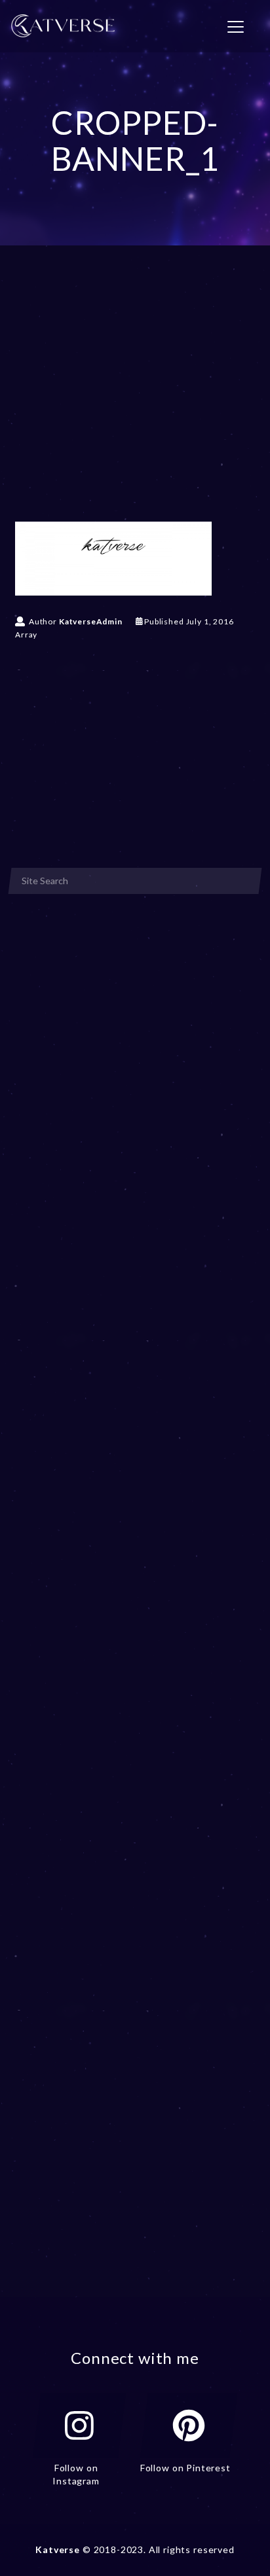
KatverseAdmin (91, 621)
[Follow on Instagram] (79, 2425)
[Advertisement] (135, 402)
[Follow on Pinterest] (189, 2425)
